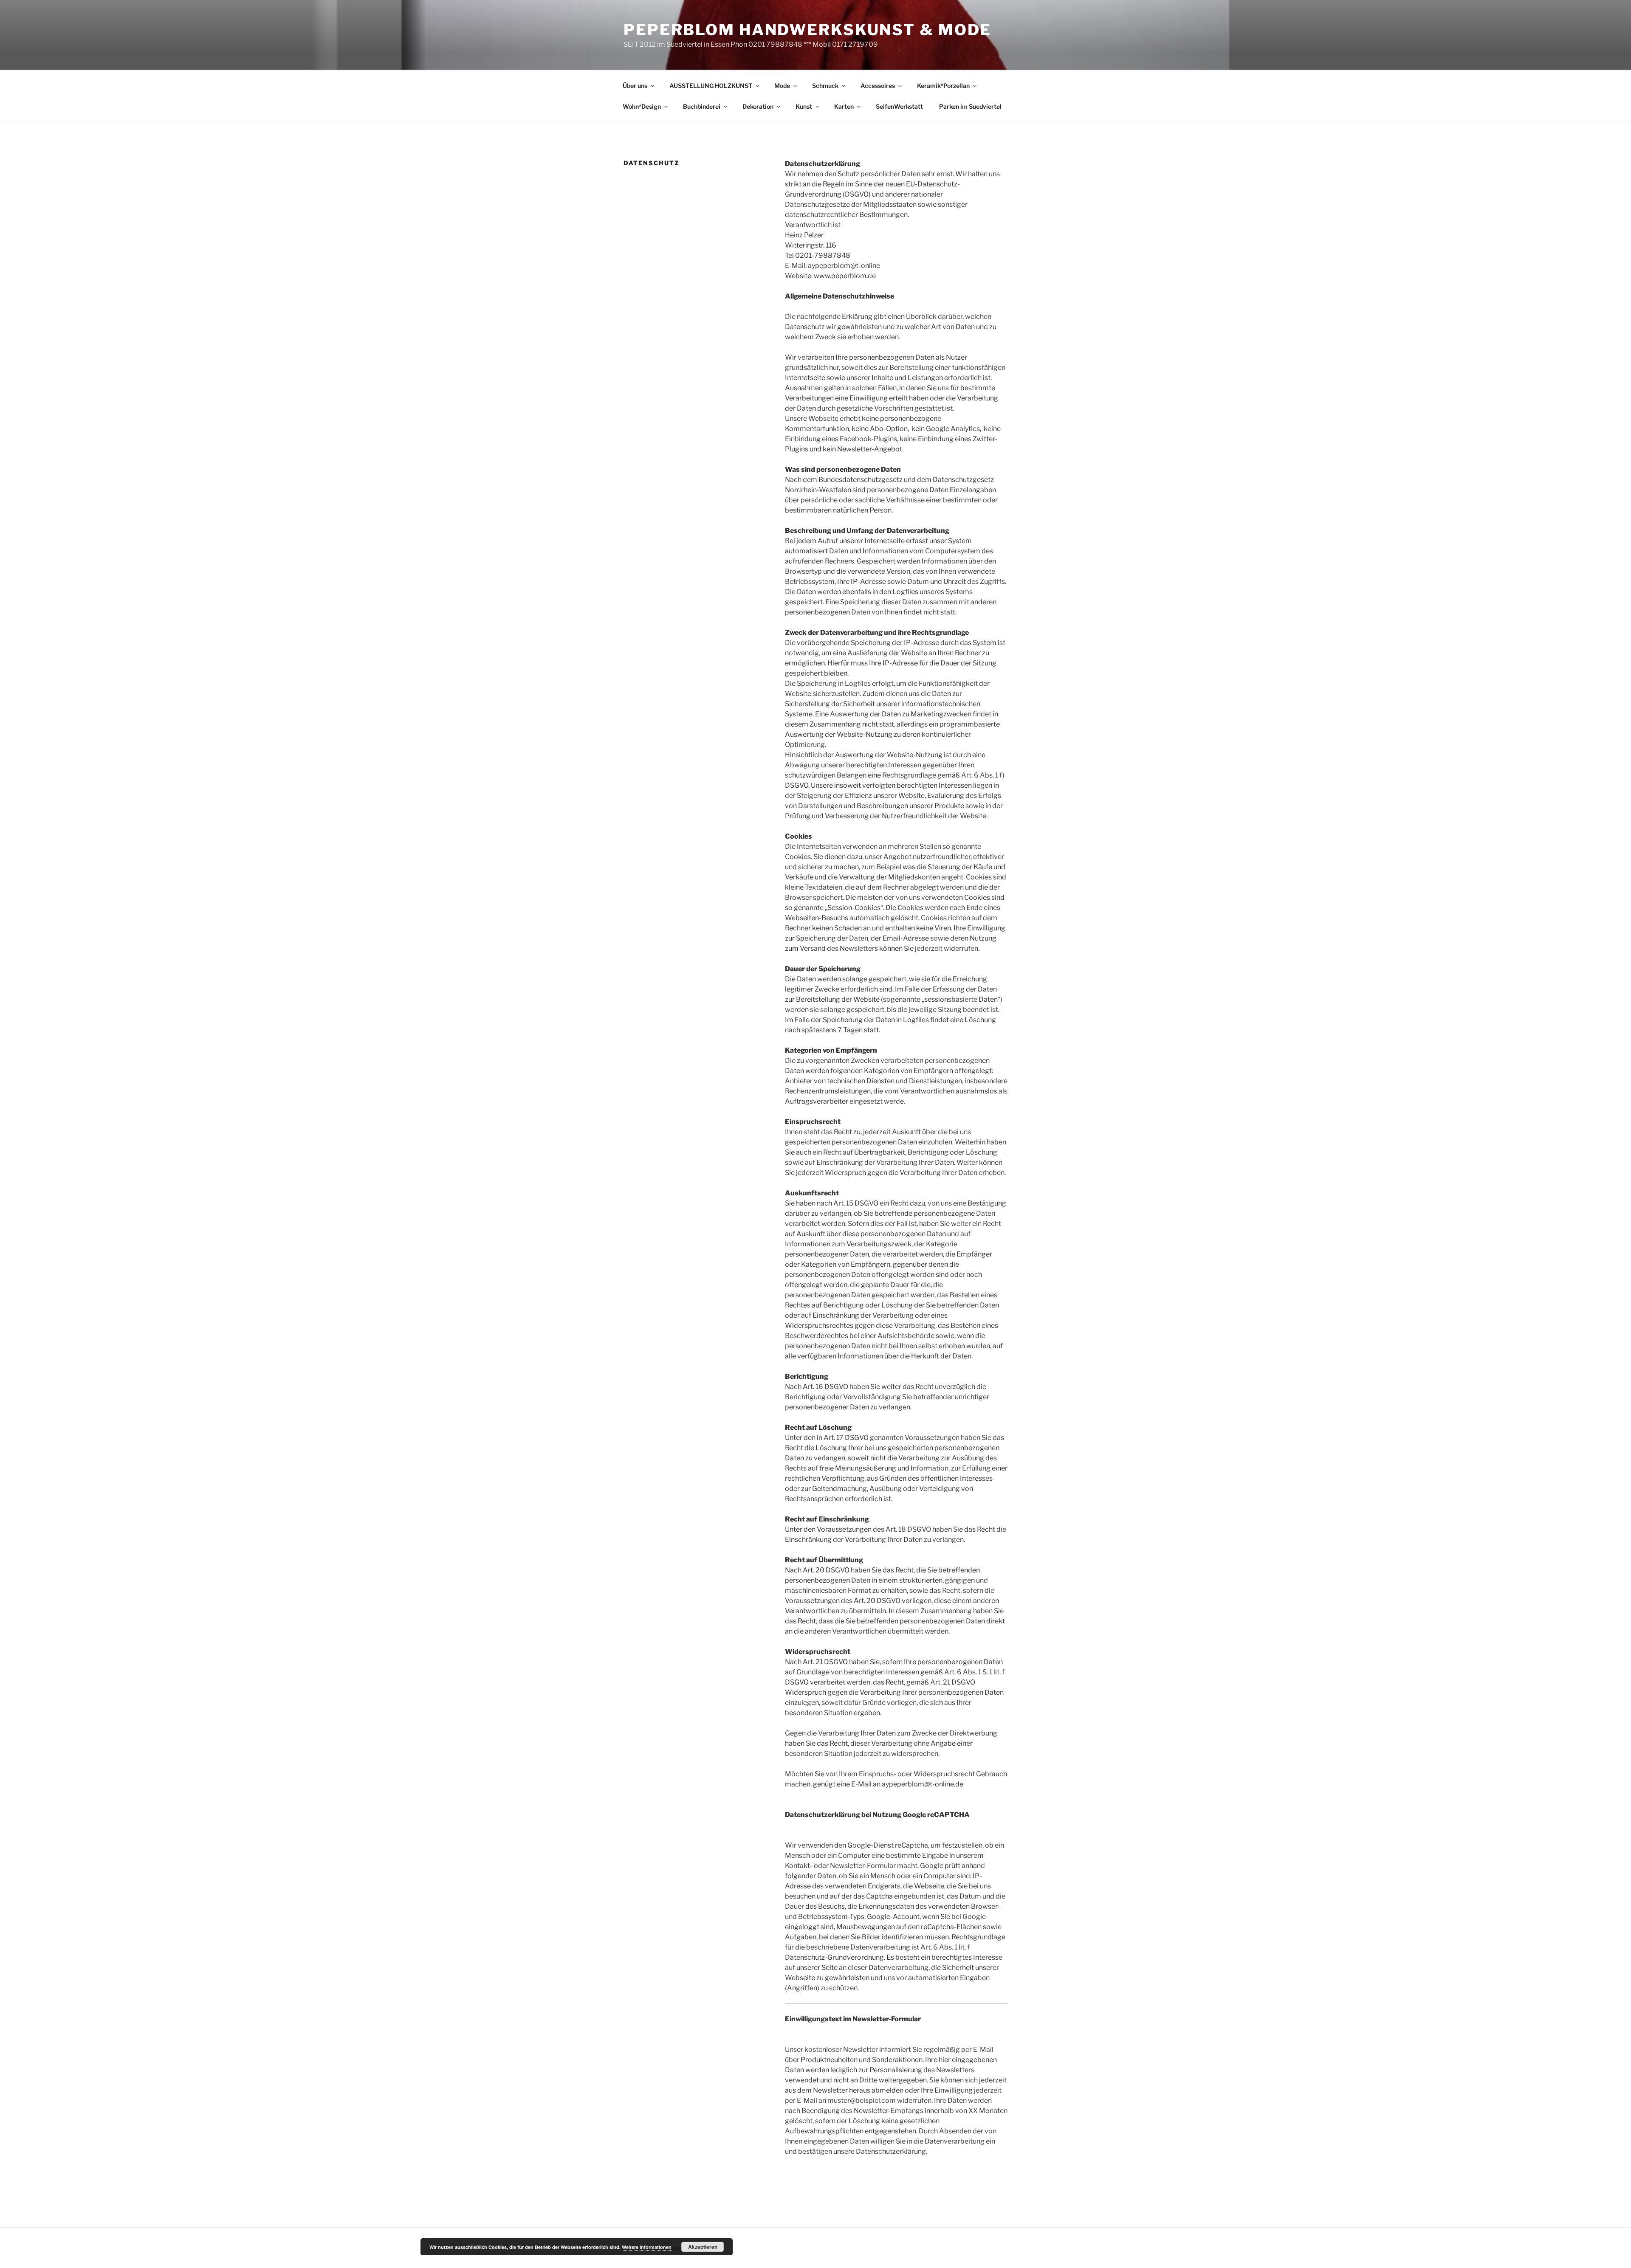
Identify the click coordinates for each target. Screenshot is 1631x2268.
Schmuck (825, 86)
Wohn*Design (642, 106)
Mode (782, 86)
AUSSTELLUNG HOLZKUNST (711, 86)
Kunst (804, 106)
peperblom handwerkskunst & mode (807, 30)
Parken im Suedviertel (970, 106)
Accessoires (878, 86)
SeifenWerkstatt (899, 106)
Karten (844, 106)
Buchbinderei (702, 106)
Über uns (635, 86)
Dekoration (758, 106)
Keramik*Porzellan (943, 86)
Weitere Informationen (647, 2247)
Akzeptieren (703, 2247)
